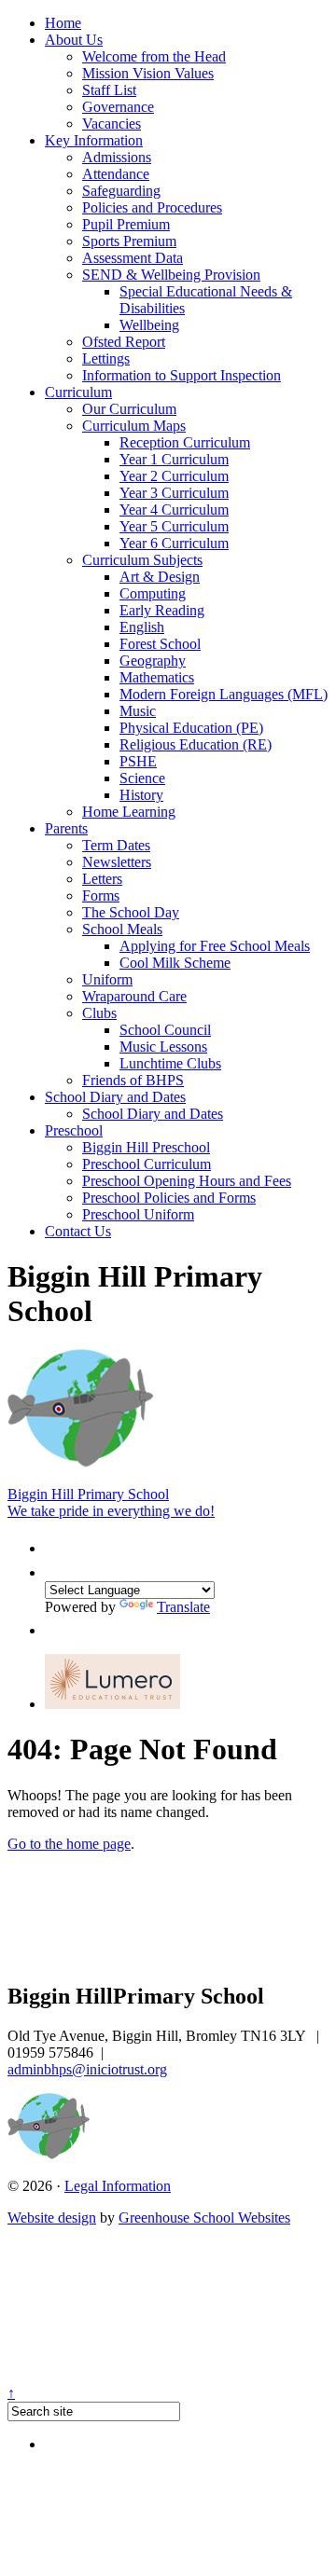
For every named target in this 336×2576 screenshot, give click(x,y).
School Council (165, 1030)
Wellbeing (149, 325)
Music (138, 711)
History (141, 795)
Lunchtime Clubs (170, 1063)
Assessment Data (133, 258)
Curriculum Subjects (142, 560)
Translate (183, 1607)
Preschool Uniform (138, 1214)
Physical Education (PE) (191, 728)
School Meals (122, 929)
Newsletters (117, 862)
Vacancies (112, 124)
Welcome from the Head (154, 56)
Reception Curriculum (185, 442)
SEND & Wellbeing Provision (171, 275)
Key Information (94, 140)
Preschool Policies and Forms (169, 1198)
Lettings (106, 358)
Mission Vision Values (148, 73)
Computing (153, 593)
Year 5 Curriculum (174, 526)
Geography (153, 661)
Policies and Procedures (152, 207)
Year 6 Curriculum (174, 543)
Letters (102, 879)
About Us (74, 40)
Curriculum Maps (134, 426)
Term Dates (116, 845)
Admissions (117, 157)
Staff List (109, 90)
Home (63, 23)
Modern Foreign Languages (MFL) (224, 694)
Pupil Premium (126, 224)
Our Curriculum (129, 409)
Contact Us (78, 1231)
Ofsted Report (124, 342)
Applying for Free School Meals (215, 946)
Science (142, 778)
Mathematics (157, 677)
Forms (101, 895)
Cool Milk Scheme (175, 963)
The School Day (131, 912)
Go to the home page (69, 1844)
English (142, 627)
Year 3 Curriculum (174, 493)
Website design (52, 2218)
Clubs (99, 1013)
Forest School (160, 644)
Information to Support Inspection (182, 375)
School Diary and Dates (115, 1097)
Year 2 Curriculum (174, 476)
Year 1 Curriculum (174, 459)
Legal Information (118, 2186)
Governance (118, 107)
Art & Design (160, 577)
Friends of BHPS (133, 1080)
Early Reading (162, 610)
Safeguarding (121, 191)
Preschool (74, 1130)
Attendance (116, 174)
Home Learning (129, 812)
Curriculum (78, 392)
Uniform (107, 979)
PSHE (138, 761)
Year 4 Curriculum (174, 510)
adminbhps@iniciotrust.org (87, 2069)
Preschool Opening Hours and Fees (187, 1181)
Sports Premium (129, 241)
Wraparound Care (134, 996)
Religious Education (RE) (196, 744)
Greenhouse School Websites (204, 2218)
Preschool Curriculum (147, 1164)
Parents (66, 828)
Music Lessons (163, 1047)
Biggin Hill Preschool (146, 1147)
